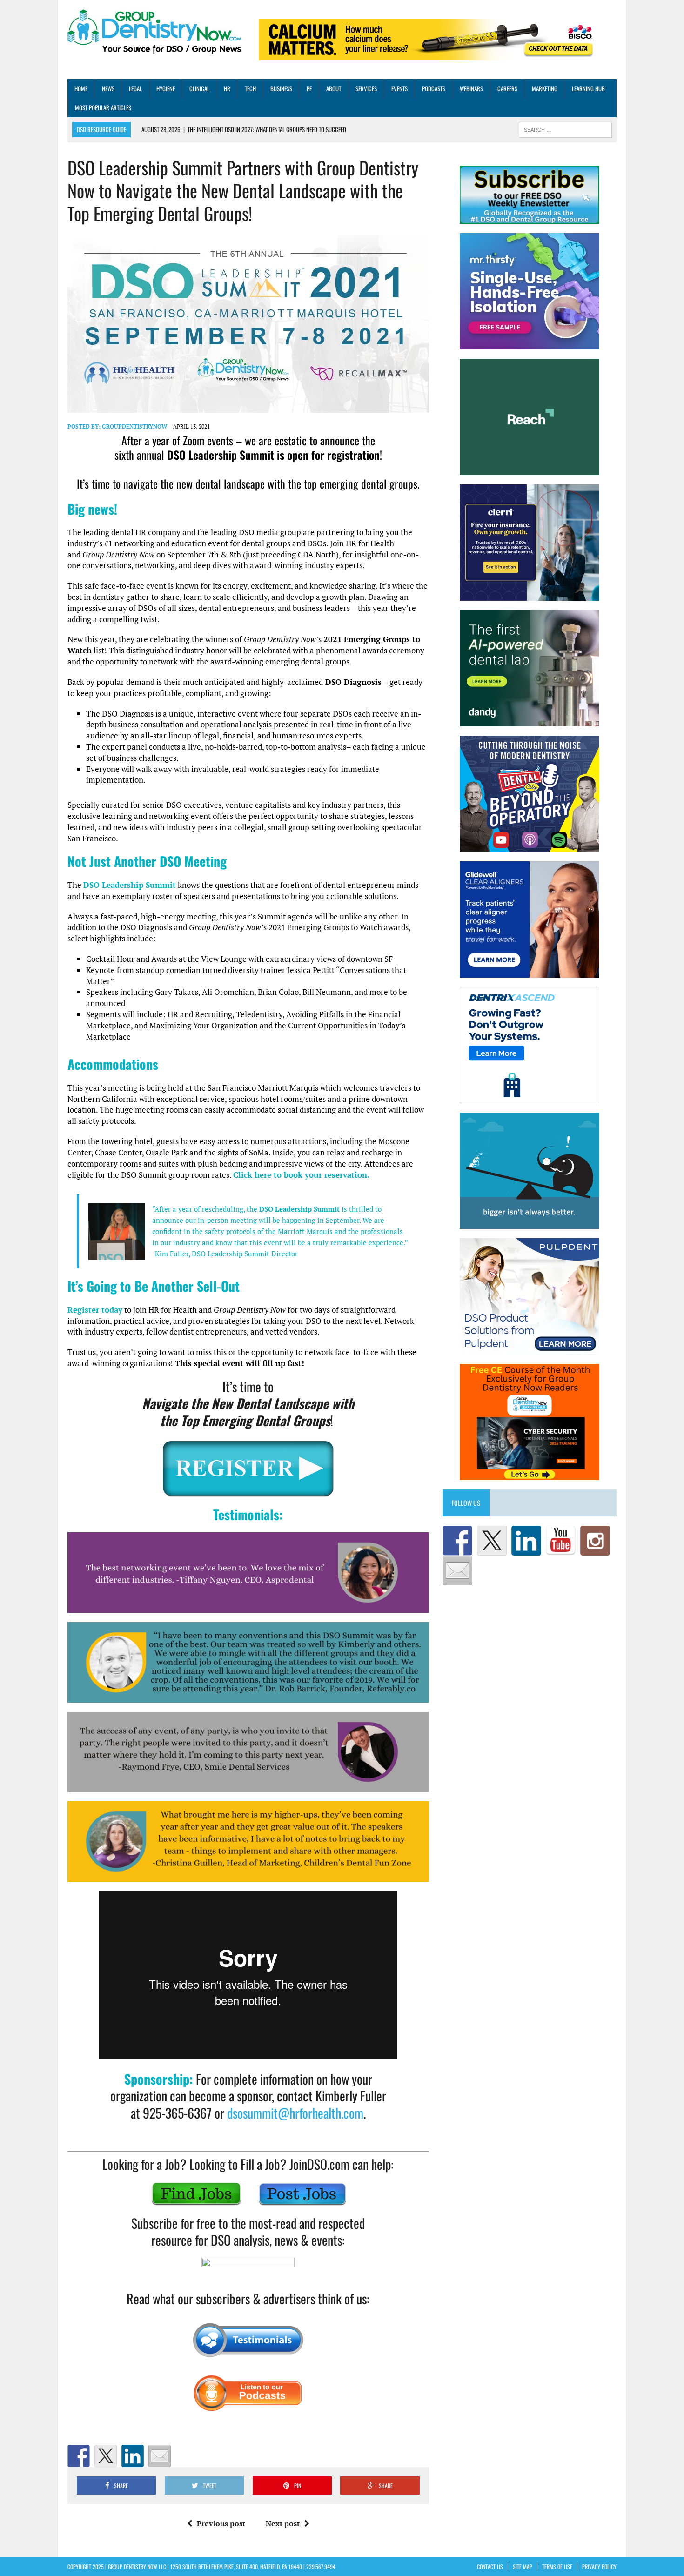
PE (309, 88)
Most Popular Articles (103, 107)
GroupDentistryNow (134, 426)
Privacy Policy (599, 2566)
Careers (507, 88)
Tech (250, 88)
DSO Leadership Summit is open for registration (273, 455)
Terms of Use (557, 2566)
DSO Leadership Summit (130, 885)
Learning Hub (588, 88)
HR (227, 88)
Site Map (523, 2566)
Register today (95, 1310)
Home (81, 88)
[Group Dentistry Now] (154, 33)
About (334, 88)
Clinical (199, 88)
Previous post (221, 2523)
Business (281, 88)
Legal (135, 88)
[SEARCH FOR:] (565, 129)
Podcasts (434, 88)
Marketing (545, 88)
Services (366, 88)
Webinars (471, 88)
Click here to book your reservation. (301, 1175)
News (108, 88)
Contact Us (490, 2566)
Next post (283, 2523)
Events (399, 88)
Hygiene (166, 88)
